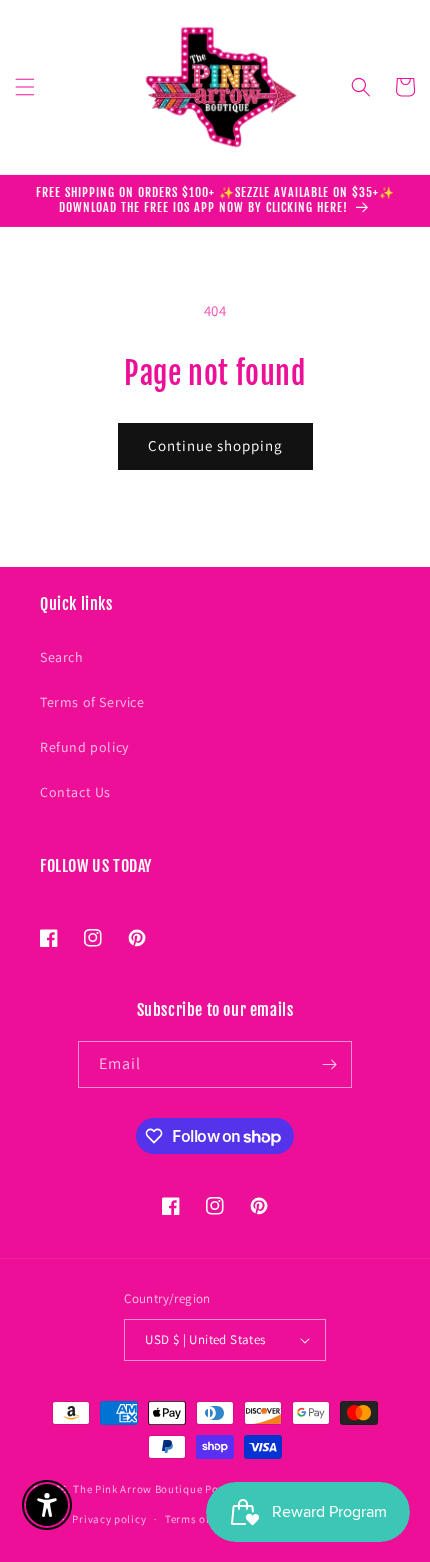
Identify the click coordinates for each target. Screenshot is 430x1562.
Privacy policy (109, 1519)
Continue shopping (215, 445)
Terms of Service (92, 702)
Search (62, 657)
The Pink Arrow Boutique (137, 1488)
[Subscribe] (329, 1064)
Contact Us (75, 792)
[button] (25, 87)
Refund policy (84, 747)
